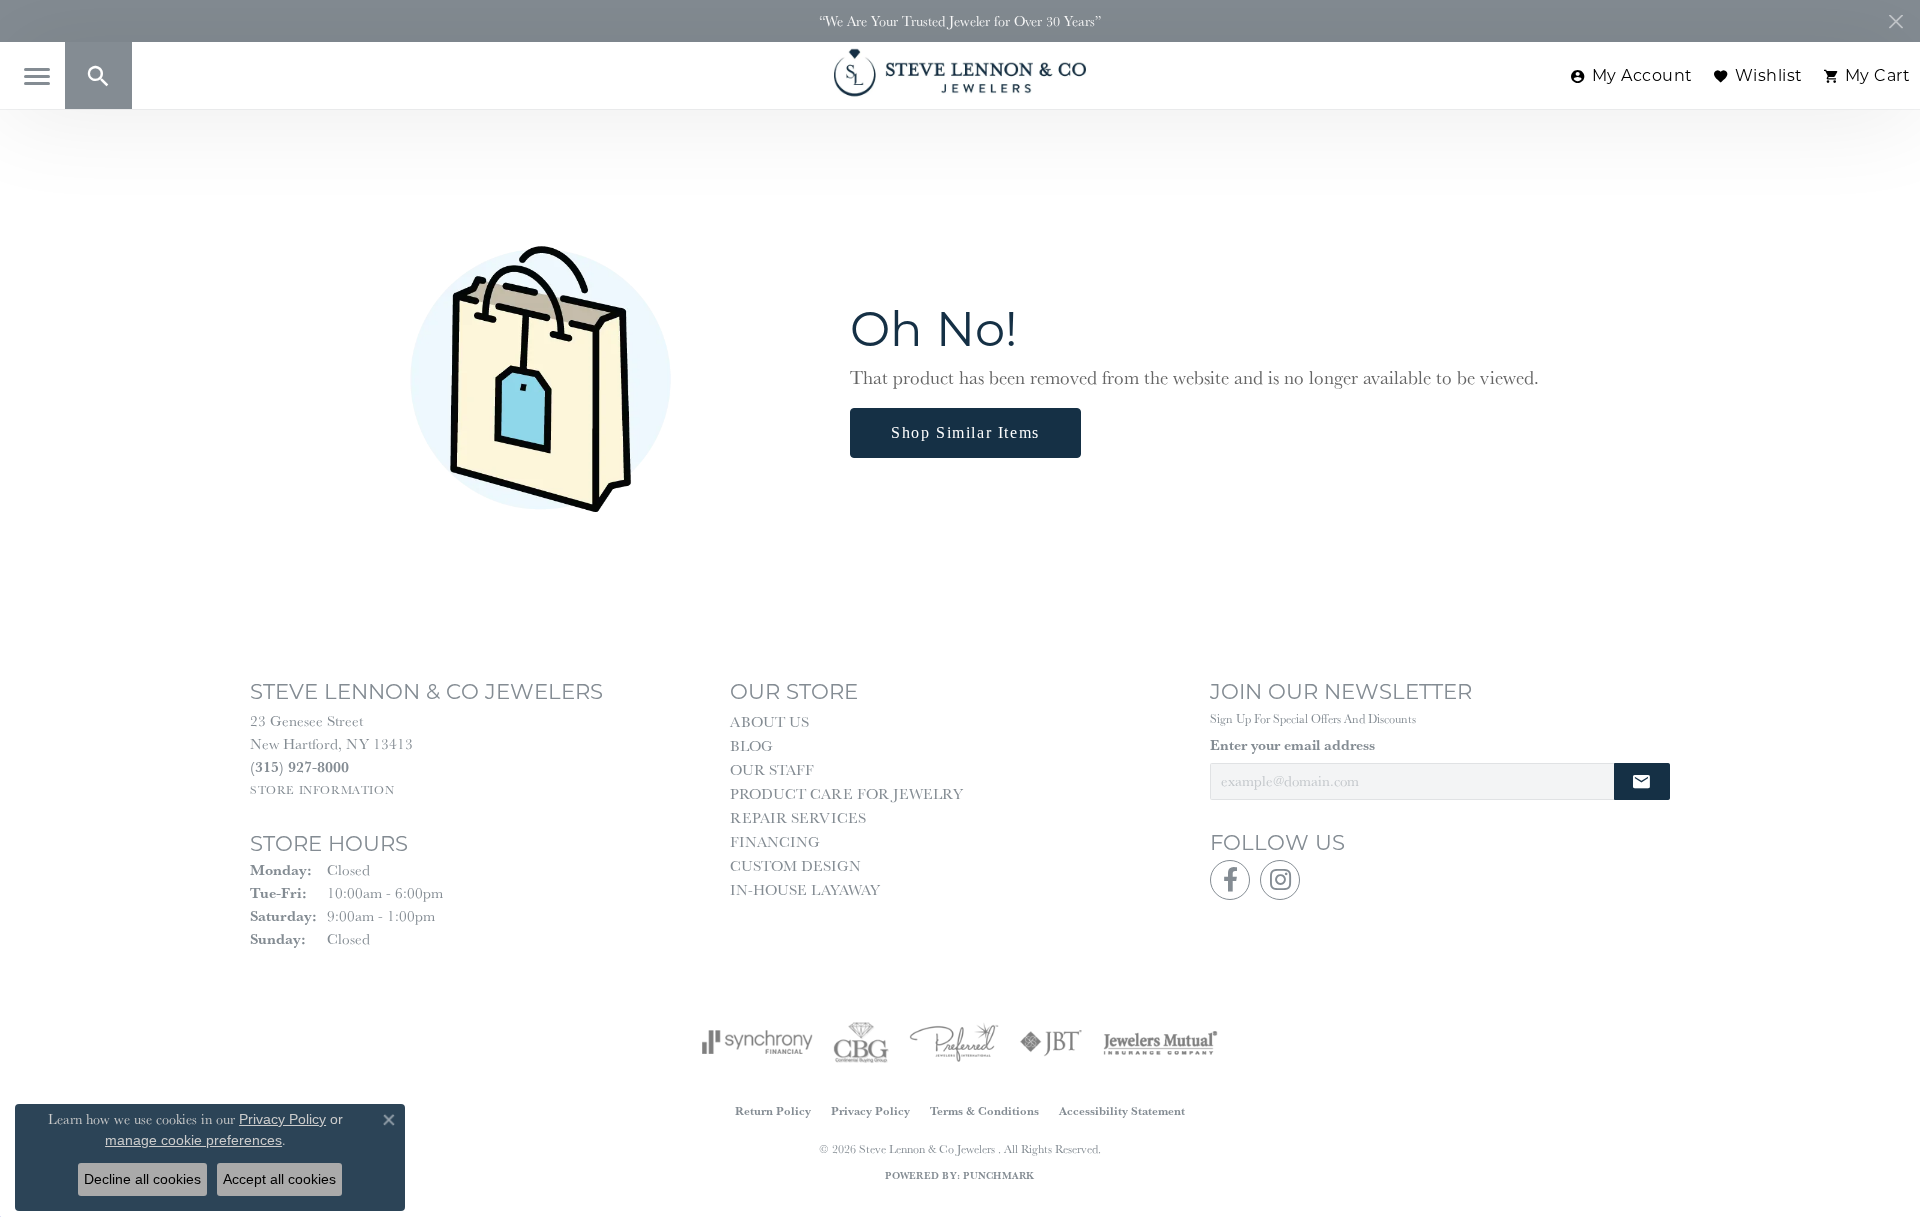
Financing (775, 841)
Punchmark (998, 1175)
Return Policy (773, 1110)
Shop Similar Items (965, 432)
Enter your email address (1292, 744)
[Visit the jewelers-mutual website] (1160, 1042)
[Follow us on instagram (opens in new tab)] (1280, 880)
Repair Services (798, 817)
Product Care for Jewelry (846, 793)
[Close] (1895, 21)
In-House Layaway (805, 889)
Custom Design (795, 865)
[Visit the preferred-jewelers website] (954, 1042)
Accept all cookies (279, 1179)
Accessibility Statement (1122, 1110)
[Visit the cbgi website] (861, 1042)
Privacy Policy (870, 1110)
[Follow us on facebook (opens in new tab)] (1230, 880)
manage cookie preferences (193, 1140)
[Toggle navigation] (37, 76)
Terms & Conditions (984, 1110)
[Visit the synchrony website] (757, 1042)
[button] (98, 75)
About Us (769, 721)
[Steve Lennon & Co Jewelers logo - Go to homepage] (960, 72)
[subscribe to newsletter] (1642, 781)
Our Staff (772, 769)
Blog (751, 745)
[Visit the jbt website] (1051, 1042)
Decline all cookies (142, 1179)
